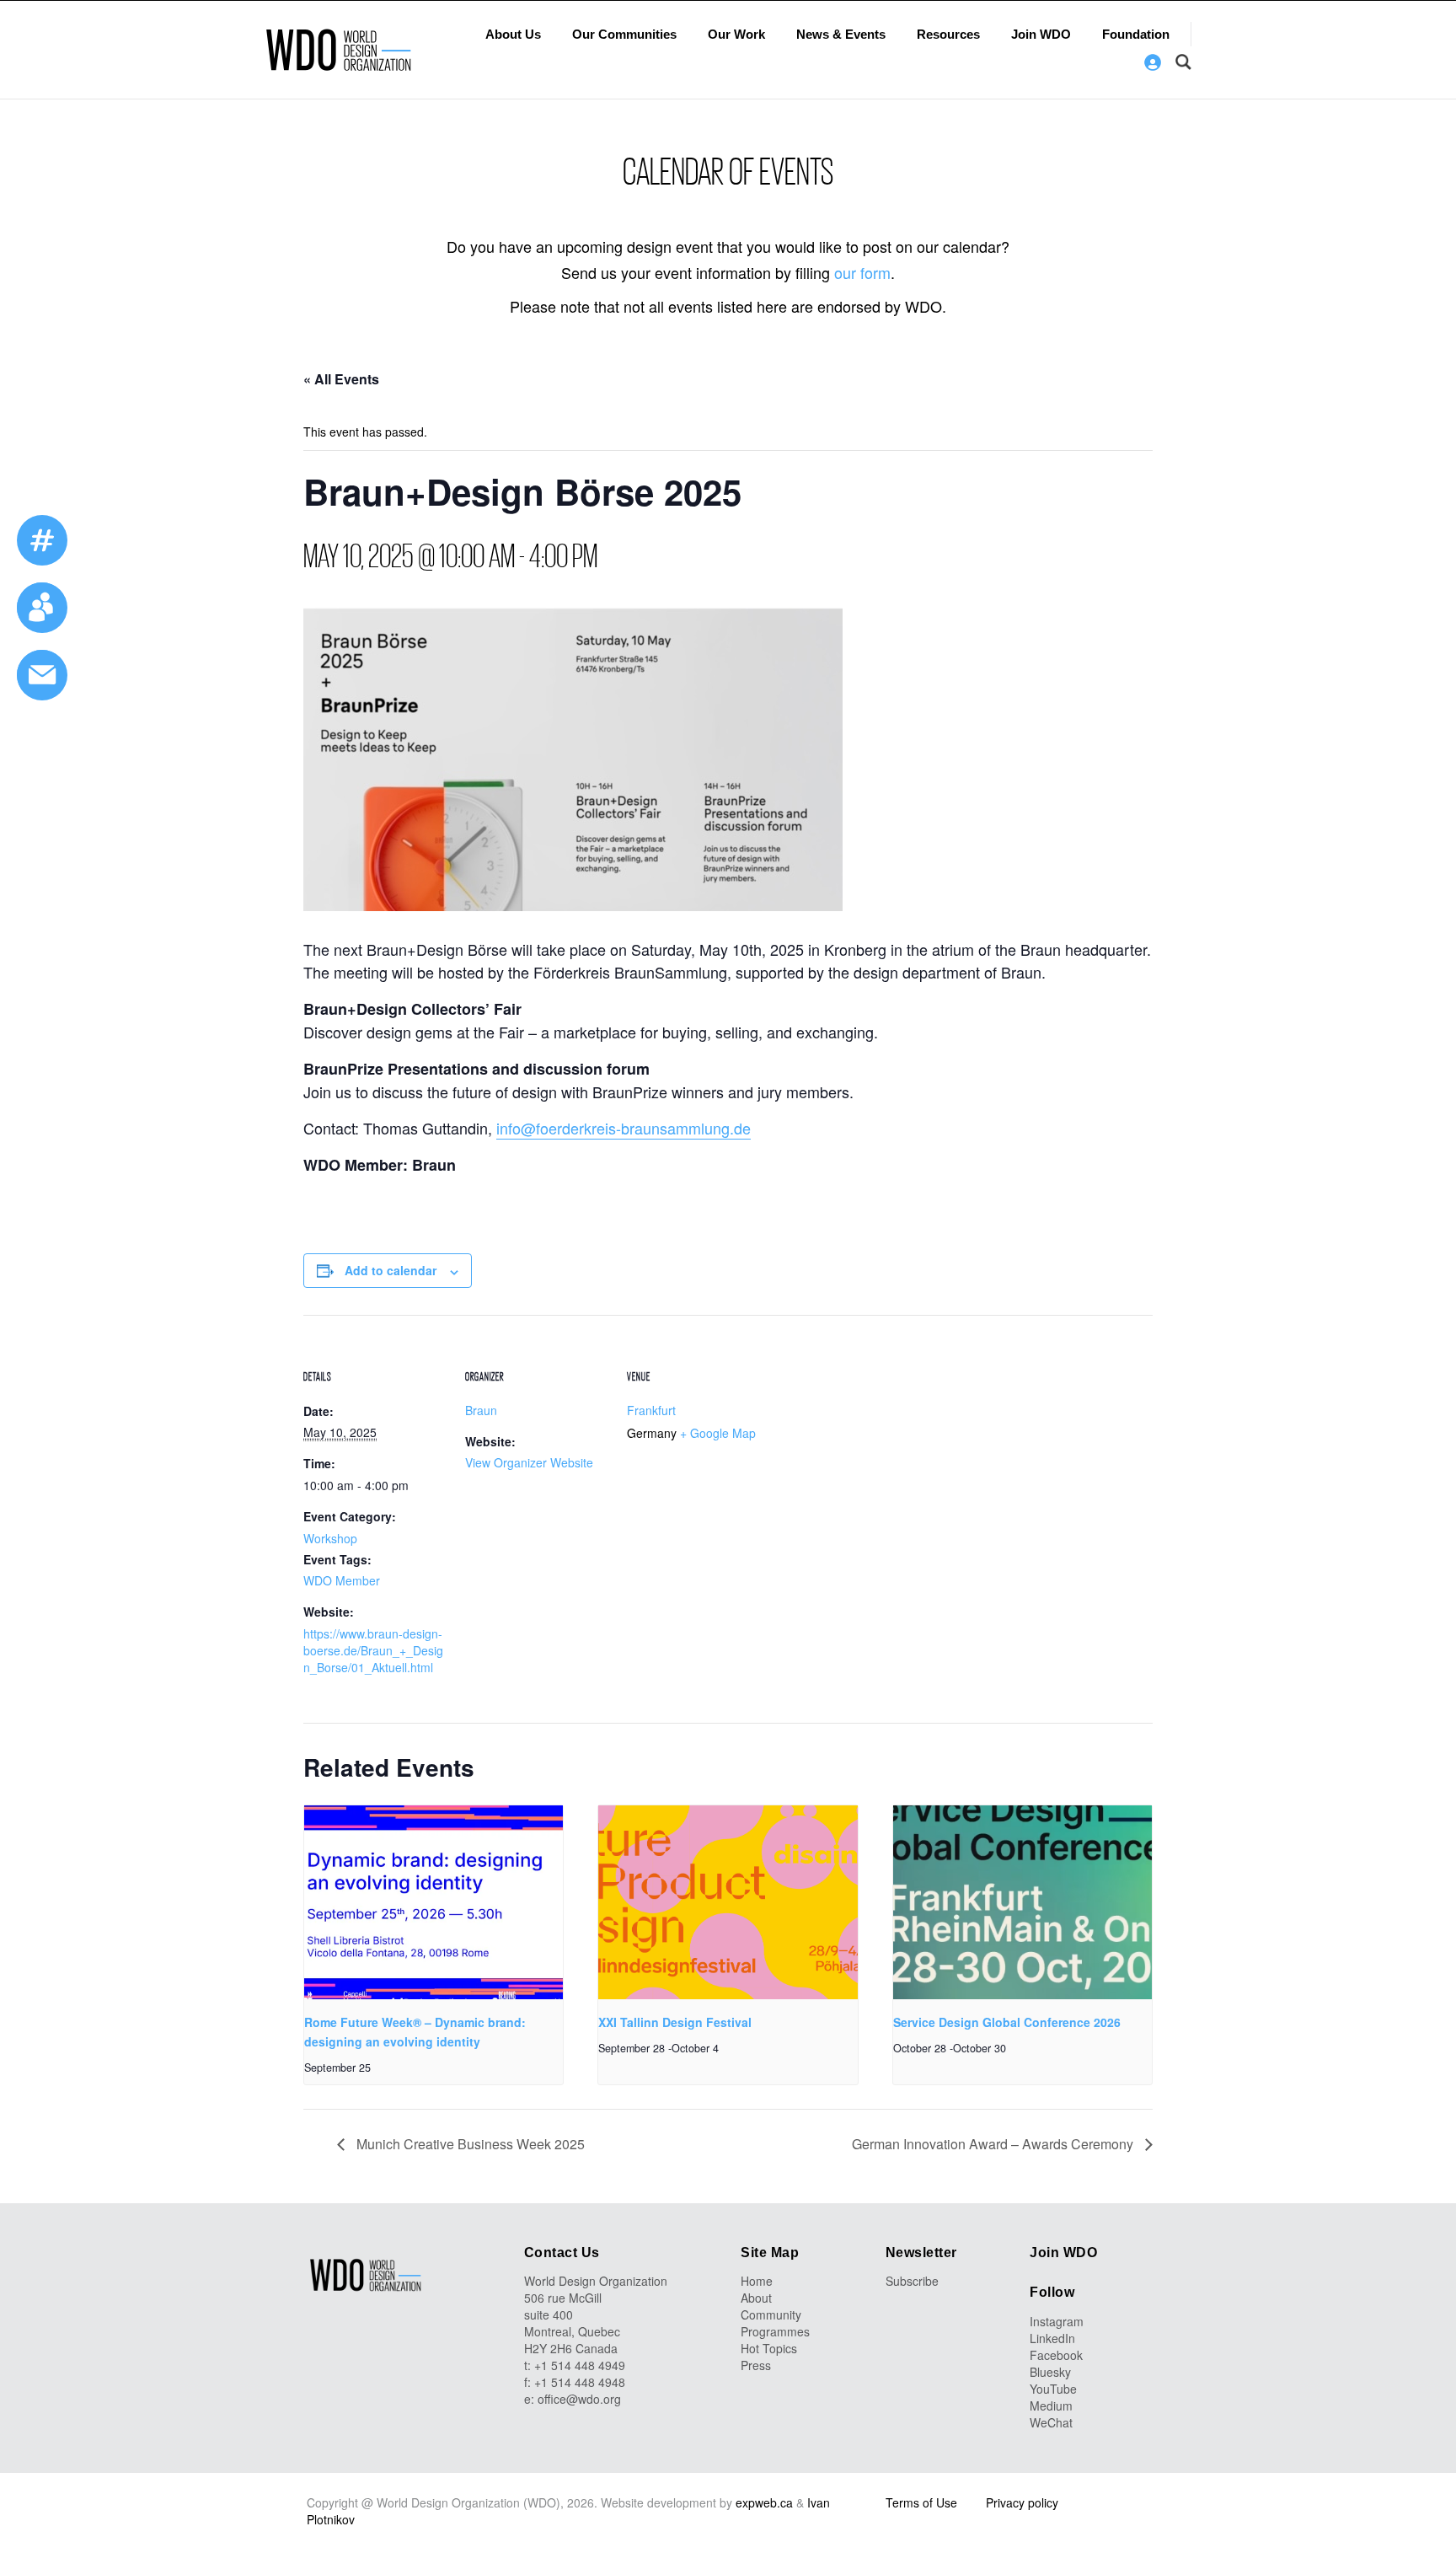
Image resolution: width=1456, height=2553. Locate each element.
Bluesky (1050, 2372)
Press (756, 2365)
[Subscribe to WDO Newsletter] (42, 675)
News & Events (841, 34)
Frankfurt (651, 1410)
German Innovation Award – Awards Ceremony (994, 2144)
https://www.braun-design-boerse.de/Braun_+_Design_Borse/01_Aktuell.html (373, 1650)
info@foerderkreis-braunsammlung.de (624, 1128)
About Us (513, 34)
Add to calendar (391, 1270)
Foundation (1136, 34)
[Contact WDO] (42, 608)
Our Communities (624, 34)
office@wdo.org (579, 2399)
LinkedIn (1052, 2338)
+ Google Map (718, 1433)
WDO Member (342, 1580)
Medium (1051, 2406)
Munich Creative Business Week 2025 (469, 2144)
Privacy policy (1022, 2502)
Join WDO (1041, 34)
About (756, 2298)
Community (771, 2314)
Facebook (1056, 2355)
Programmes (775, 2331)
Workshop (330, 1538)
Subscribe (912, 2281)
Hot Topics (769, 2348)
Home (757, 2281)
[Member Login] (1153, 62)
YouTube (1053, 2389)
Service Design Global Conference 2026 (1007, 2022)
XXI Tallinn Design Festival (675, 2022)
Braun (481, 1410)
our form (862, 272)
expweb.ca (764, 2502)
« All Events (341, 379)
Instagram (1057, 2321)
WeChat (1051, 2422)
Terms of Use (921, 2502)
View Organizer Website (529, 1462)
